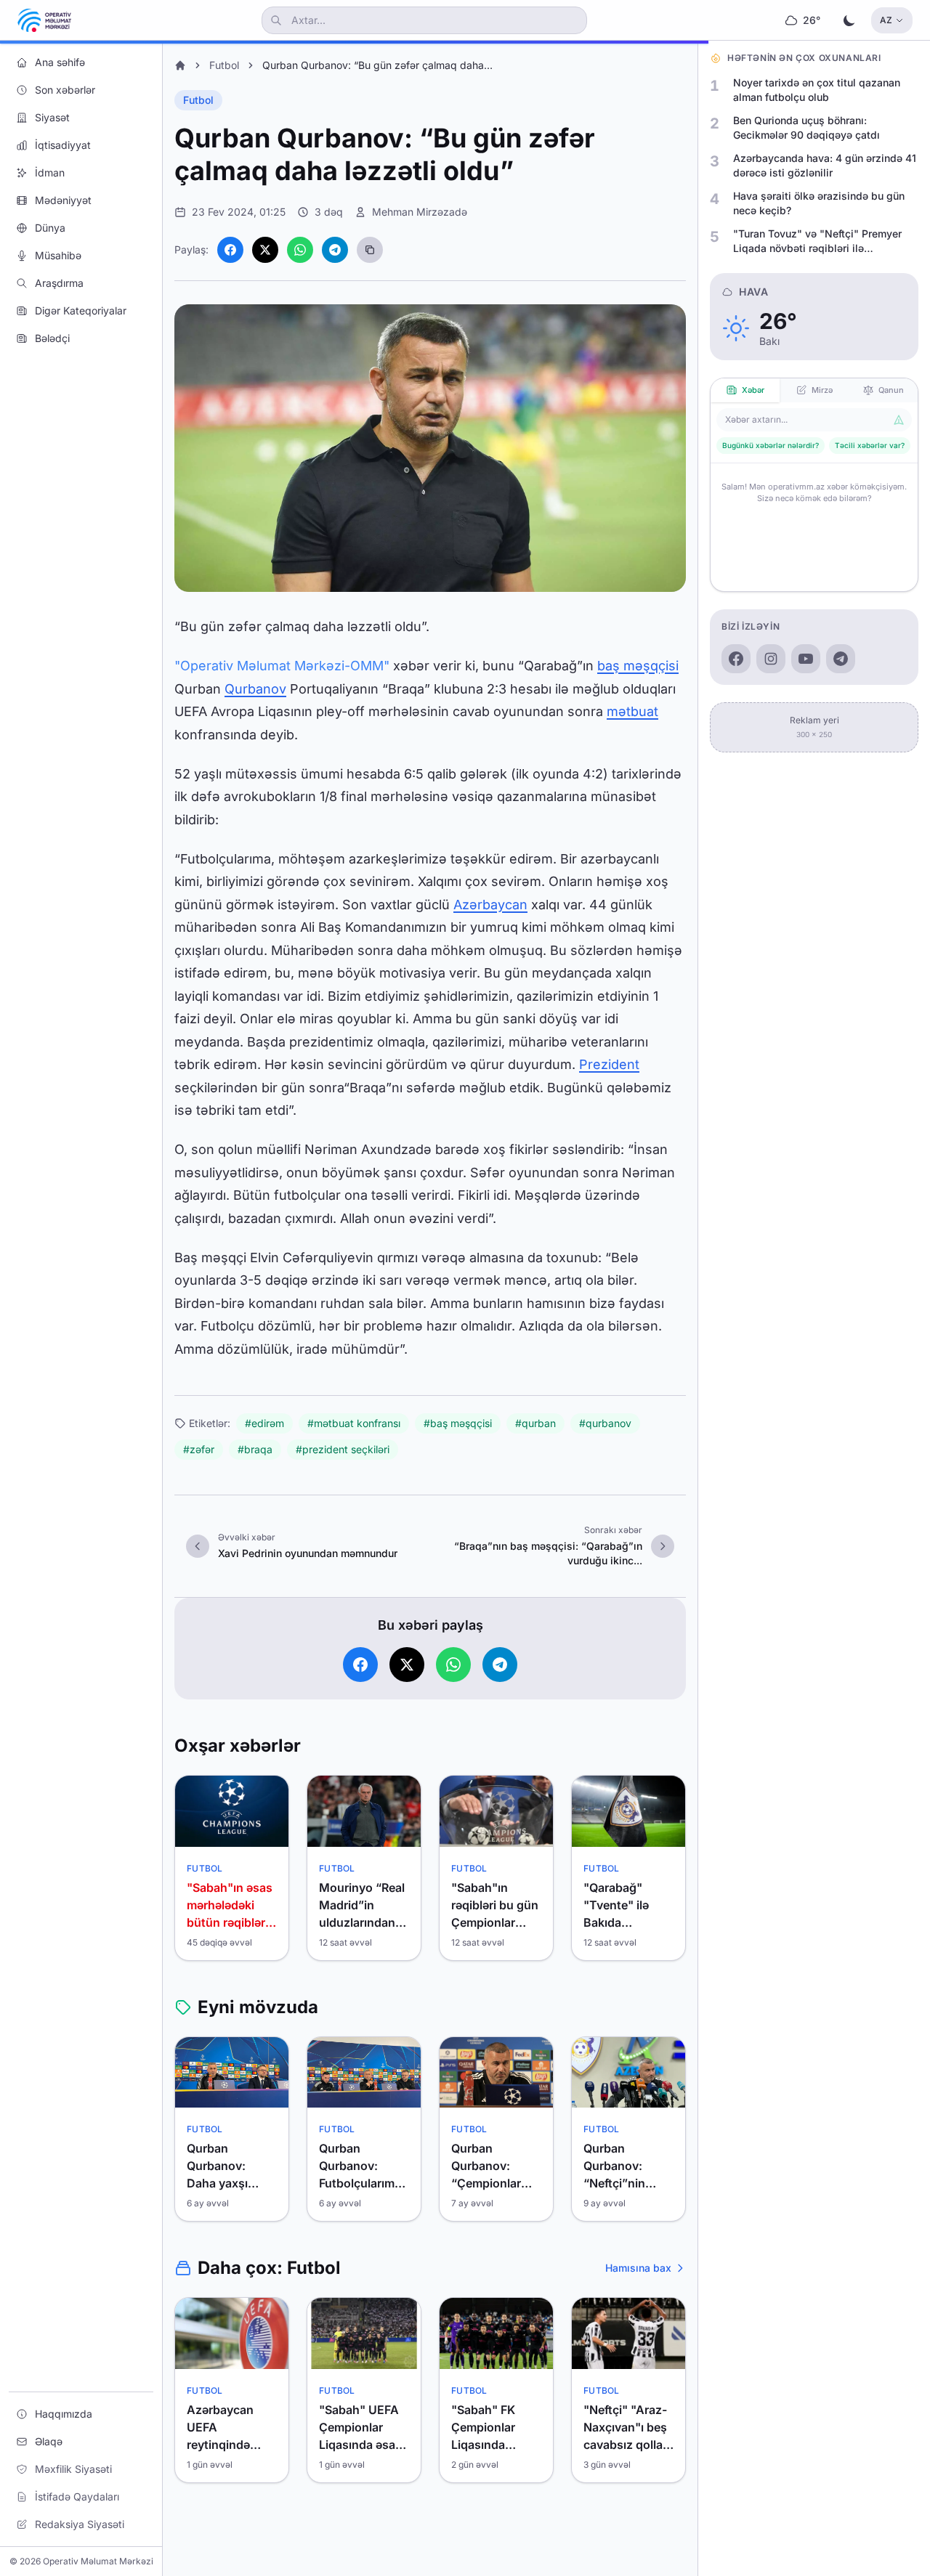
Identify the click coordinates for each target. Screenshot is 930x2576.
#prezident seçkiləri (343, 1449)
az (886, 20)
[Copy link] (370, 250)
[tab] (745, 390)
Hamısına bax (638, 2268)
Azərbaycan (490, 905)
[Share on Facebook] (230, 250)
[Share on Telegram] (335, 250)
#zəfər (199, 1449)
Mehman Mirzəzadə (420, 212)
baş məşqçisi (638, 666)
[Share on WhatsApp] (300, 250)
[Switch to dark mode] (849, 20)
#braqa (255, 1449)
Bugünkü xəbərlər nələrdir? (771, 445)
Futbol (224, 65)
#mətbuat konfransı (354, 1423)
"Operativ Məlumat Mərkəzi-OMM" (282, 666)
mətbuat (632, 711)
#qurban (535, 1423)
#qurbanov (605, 1423)
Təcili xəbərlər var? (870, 445)
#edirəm (264, 1423)
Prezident (609, 1064)
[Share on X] (265, 250)
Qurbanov (255, 689)
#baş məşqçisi (458, 1423)
